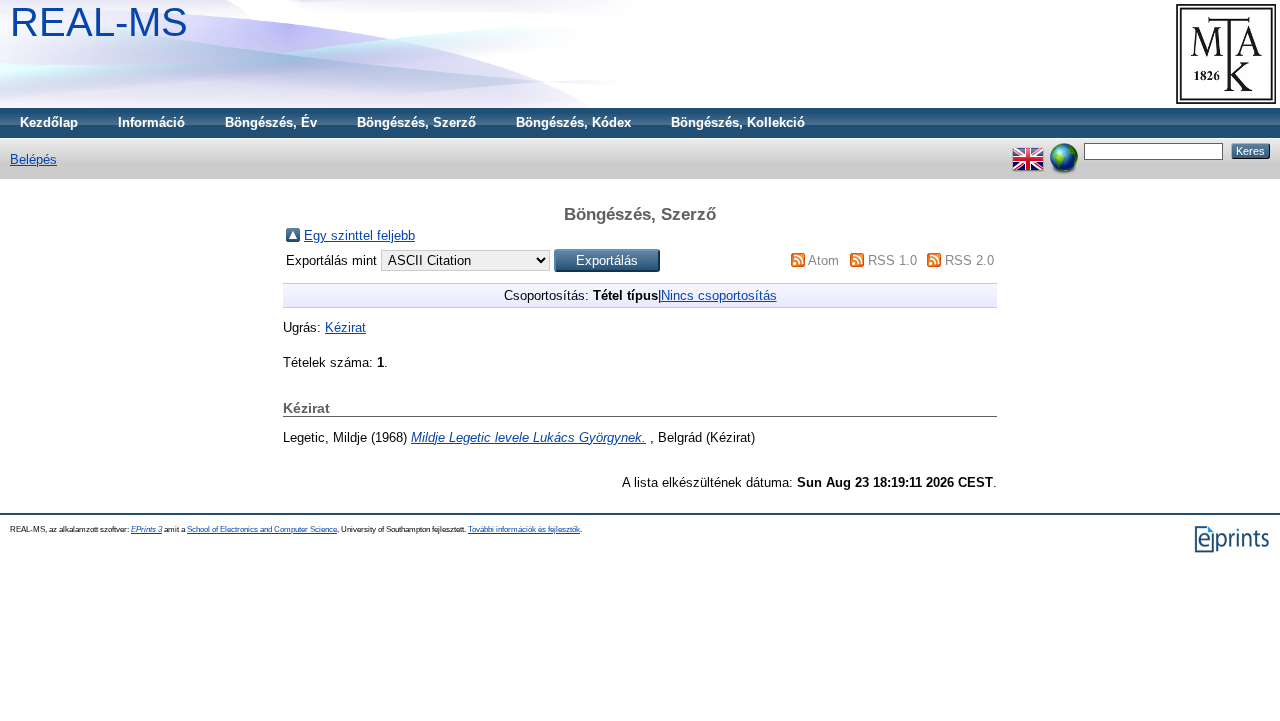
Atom (823, 260)
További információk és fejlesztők (524, 529)
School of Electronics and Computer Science (262, 529)
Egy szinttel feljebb (359, 235)
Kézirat (345, 327)
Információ (151, 122)
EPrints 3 (146, 529)
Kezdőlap (49, 122)
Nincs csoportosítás (719, 295)
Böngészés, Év (271, 122)
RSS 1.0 (892, 260)
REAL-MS (99, 22)
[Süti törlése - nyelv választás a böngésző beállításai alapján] (1064, 150)
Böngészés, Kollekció (738, 122)
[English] (1028, 150)
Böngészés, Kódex (573, 122)
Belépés (33, 159)
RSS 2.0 (969, 260)
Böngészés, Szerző (416, 122)
